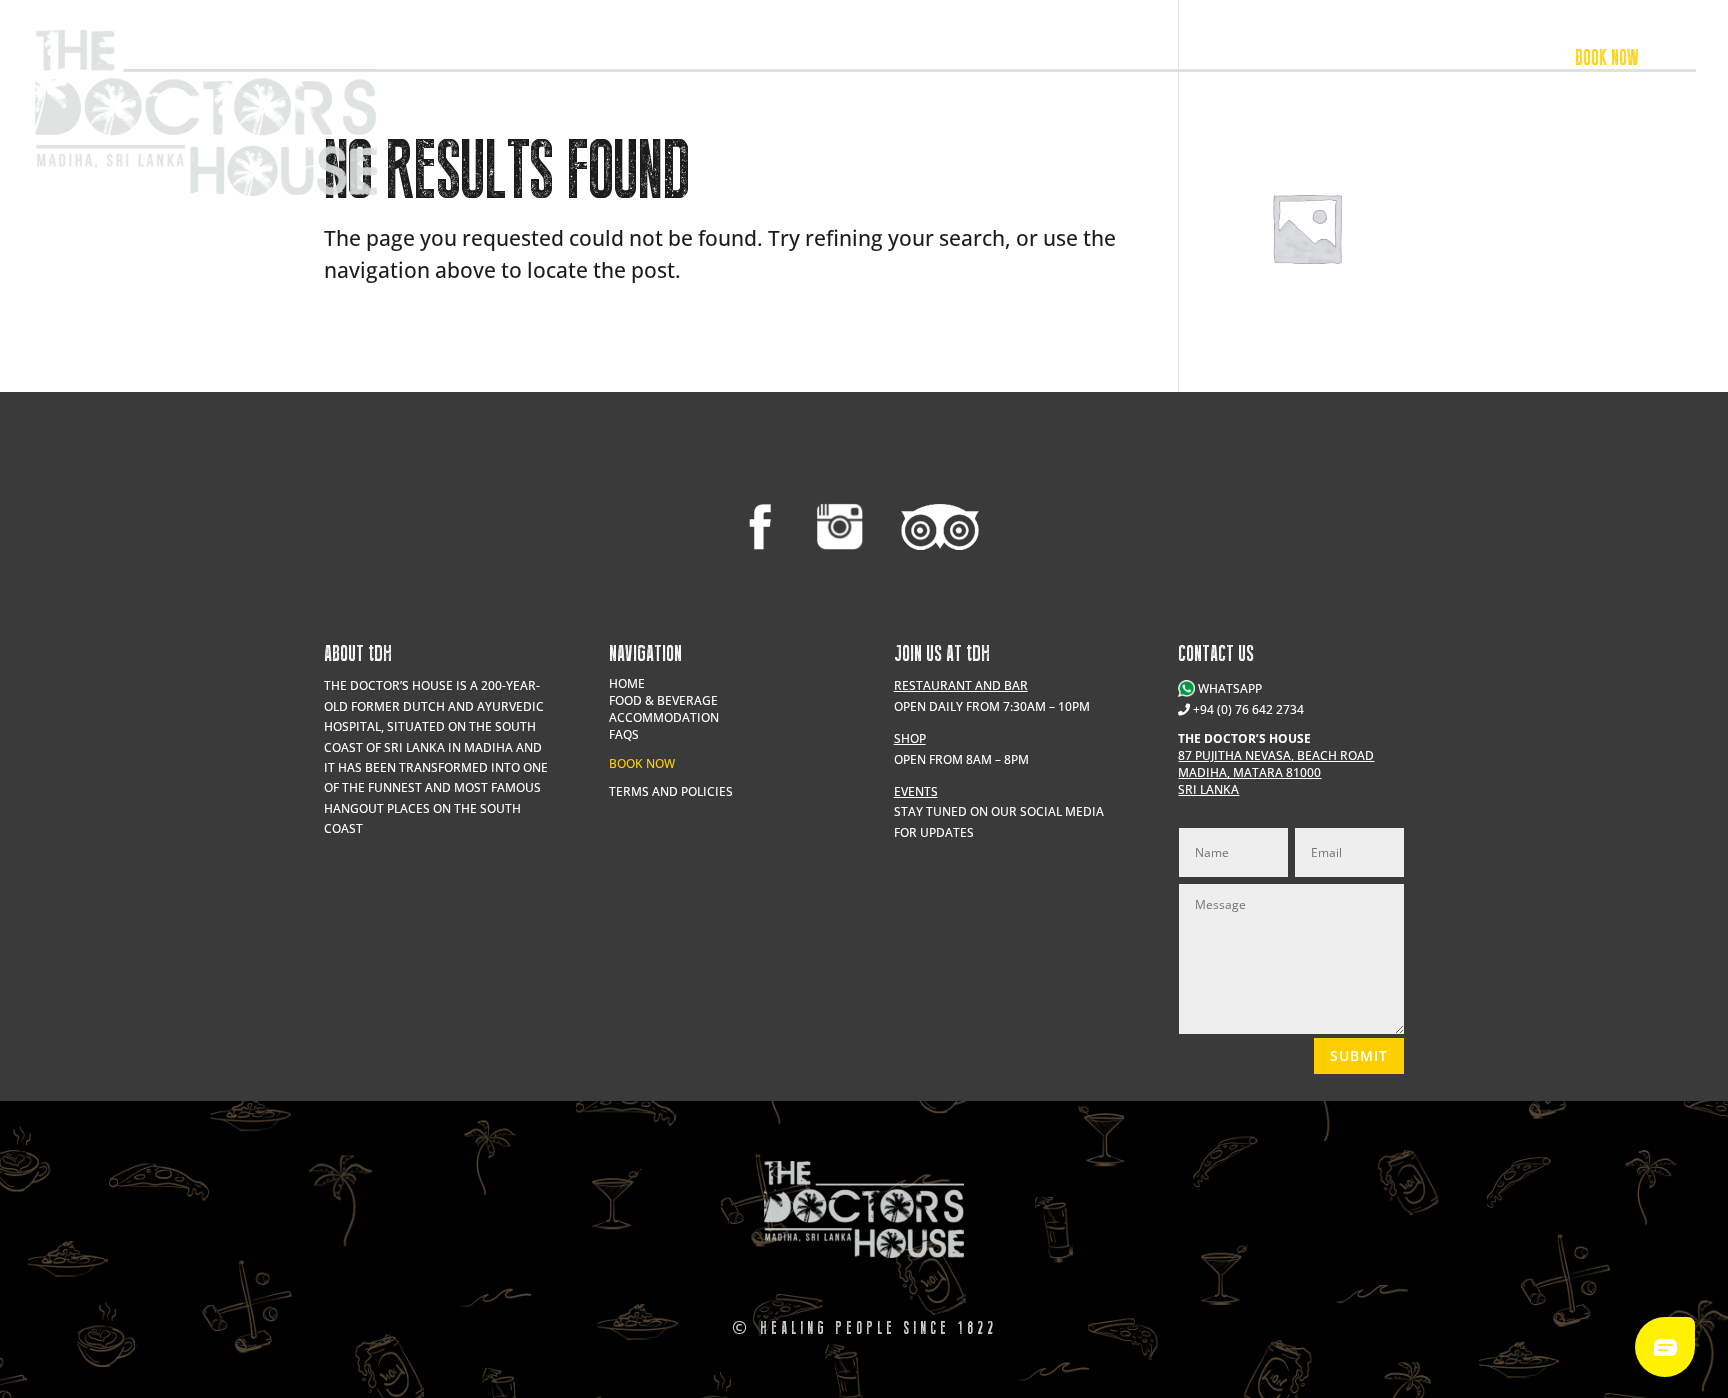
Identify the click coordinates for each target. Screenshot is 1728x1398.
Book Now (642, 763)
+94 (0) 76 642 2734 (1248, 709)
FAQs (624, 734)
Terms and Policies (671, 791)
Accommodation (1477, 60)
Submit (1359, 1055)
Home (627, 683)
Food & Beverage (1344, 60)
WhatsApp (1228, 688)
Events (1240, 60)
